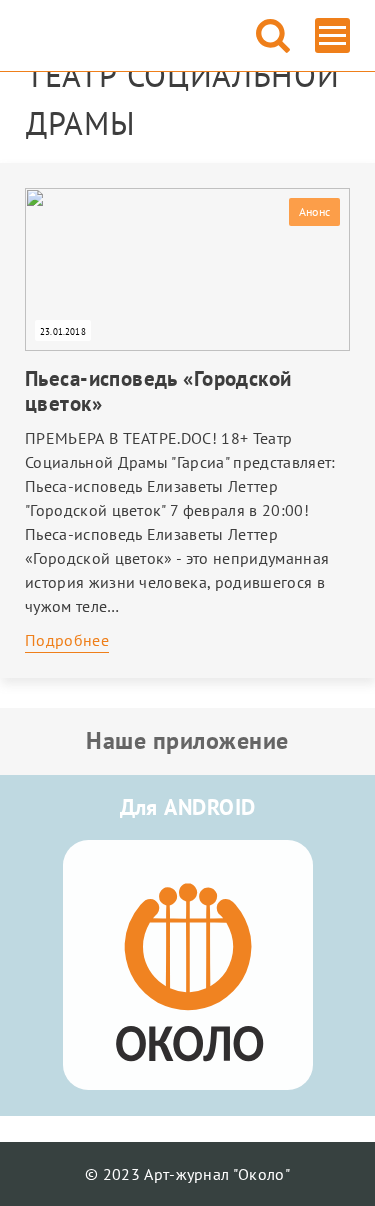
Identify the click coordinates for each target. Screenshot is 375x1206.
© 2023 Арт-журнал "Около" (187, 1174)
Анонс (314, 211)
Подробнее (67, 640)
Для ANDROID (188, 807)
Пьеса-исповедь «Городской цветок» (158, 391)
